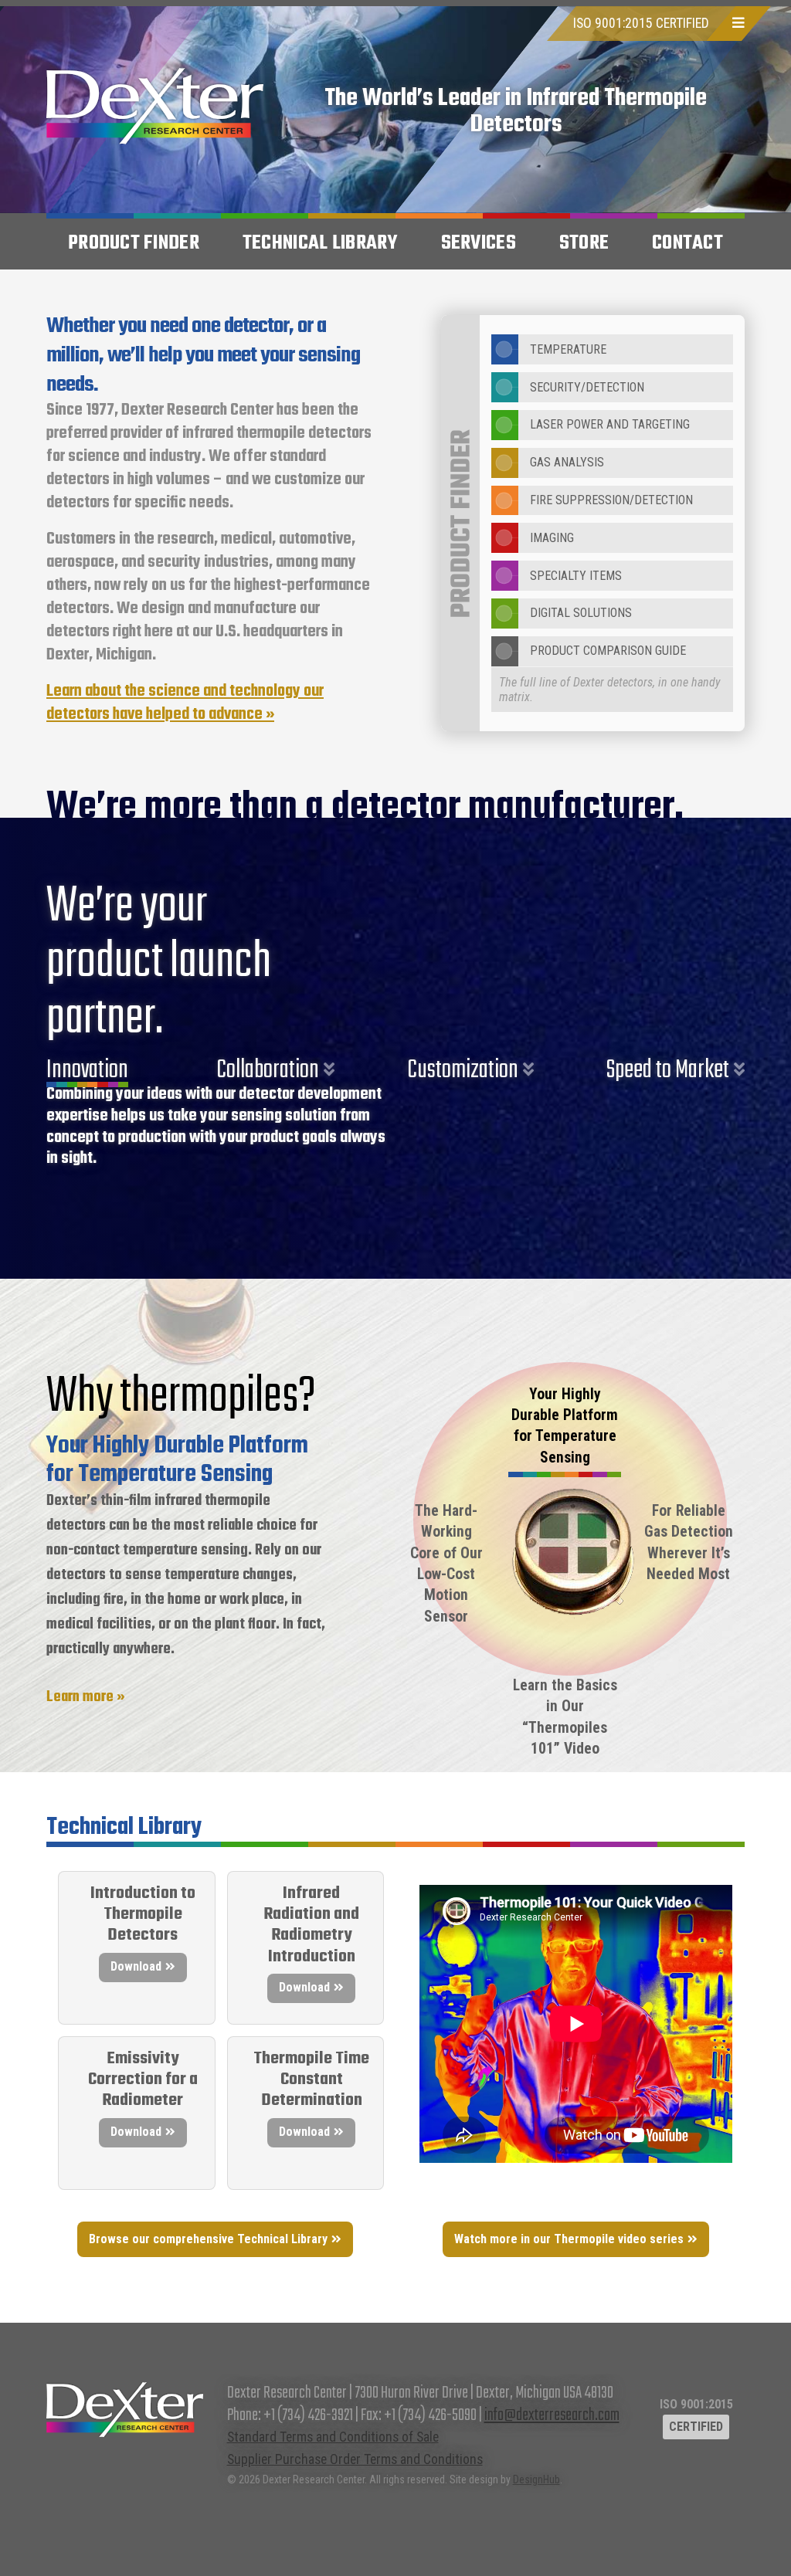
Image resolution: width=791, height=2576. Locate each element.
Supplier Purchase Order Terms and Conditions (355, 2459)
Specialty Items (576, 576)
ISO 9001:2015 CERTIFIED (641, 23)
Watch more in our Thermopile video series (569, 2239)
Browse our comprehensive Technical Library (208, 2239)
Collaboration (268, 1070)
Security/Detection (587, 387)
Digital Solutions (581, 613)
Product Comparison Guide (608, 651)
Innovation (87, 1070)
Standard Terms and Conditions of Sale (333, 2437)
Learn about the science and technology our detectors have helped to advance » (185, 703)
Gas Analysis (567, 462)
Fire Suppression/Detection (611, 500)
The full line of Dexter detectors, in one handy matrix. (609, 690)
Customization (463, 1070)
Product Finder (134, 243)
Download (136, 1966)
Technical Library (320, 243)
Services (479, 243)
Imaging (552, 538)
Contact (687, 243)
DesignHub (536, 2479)
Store (584, 243)
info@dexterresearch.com (552, 2415)
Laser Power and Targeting (610, 424)
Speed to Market (668, 1070)
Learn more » (86, 1697)
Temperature (568, 349)
